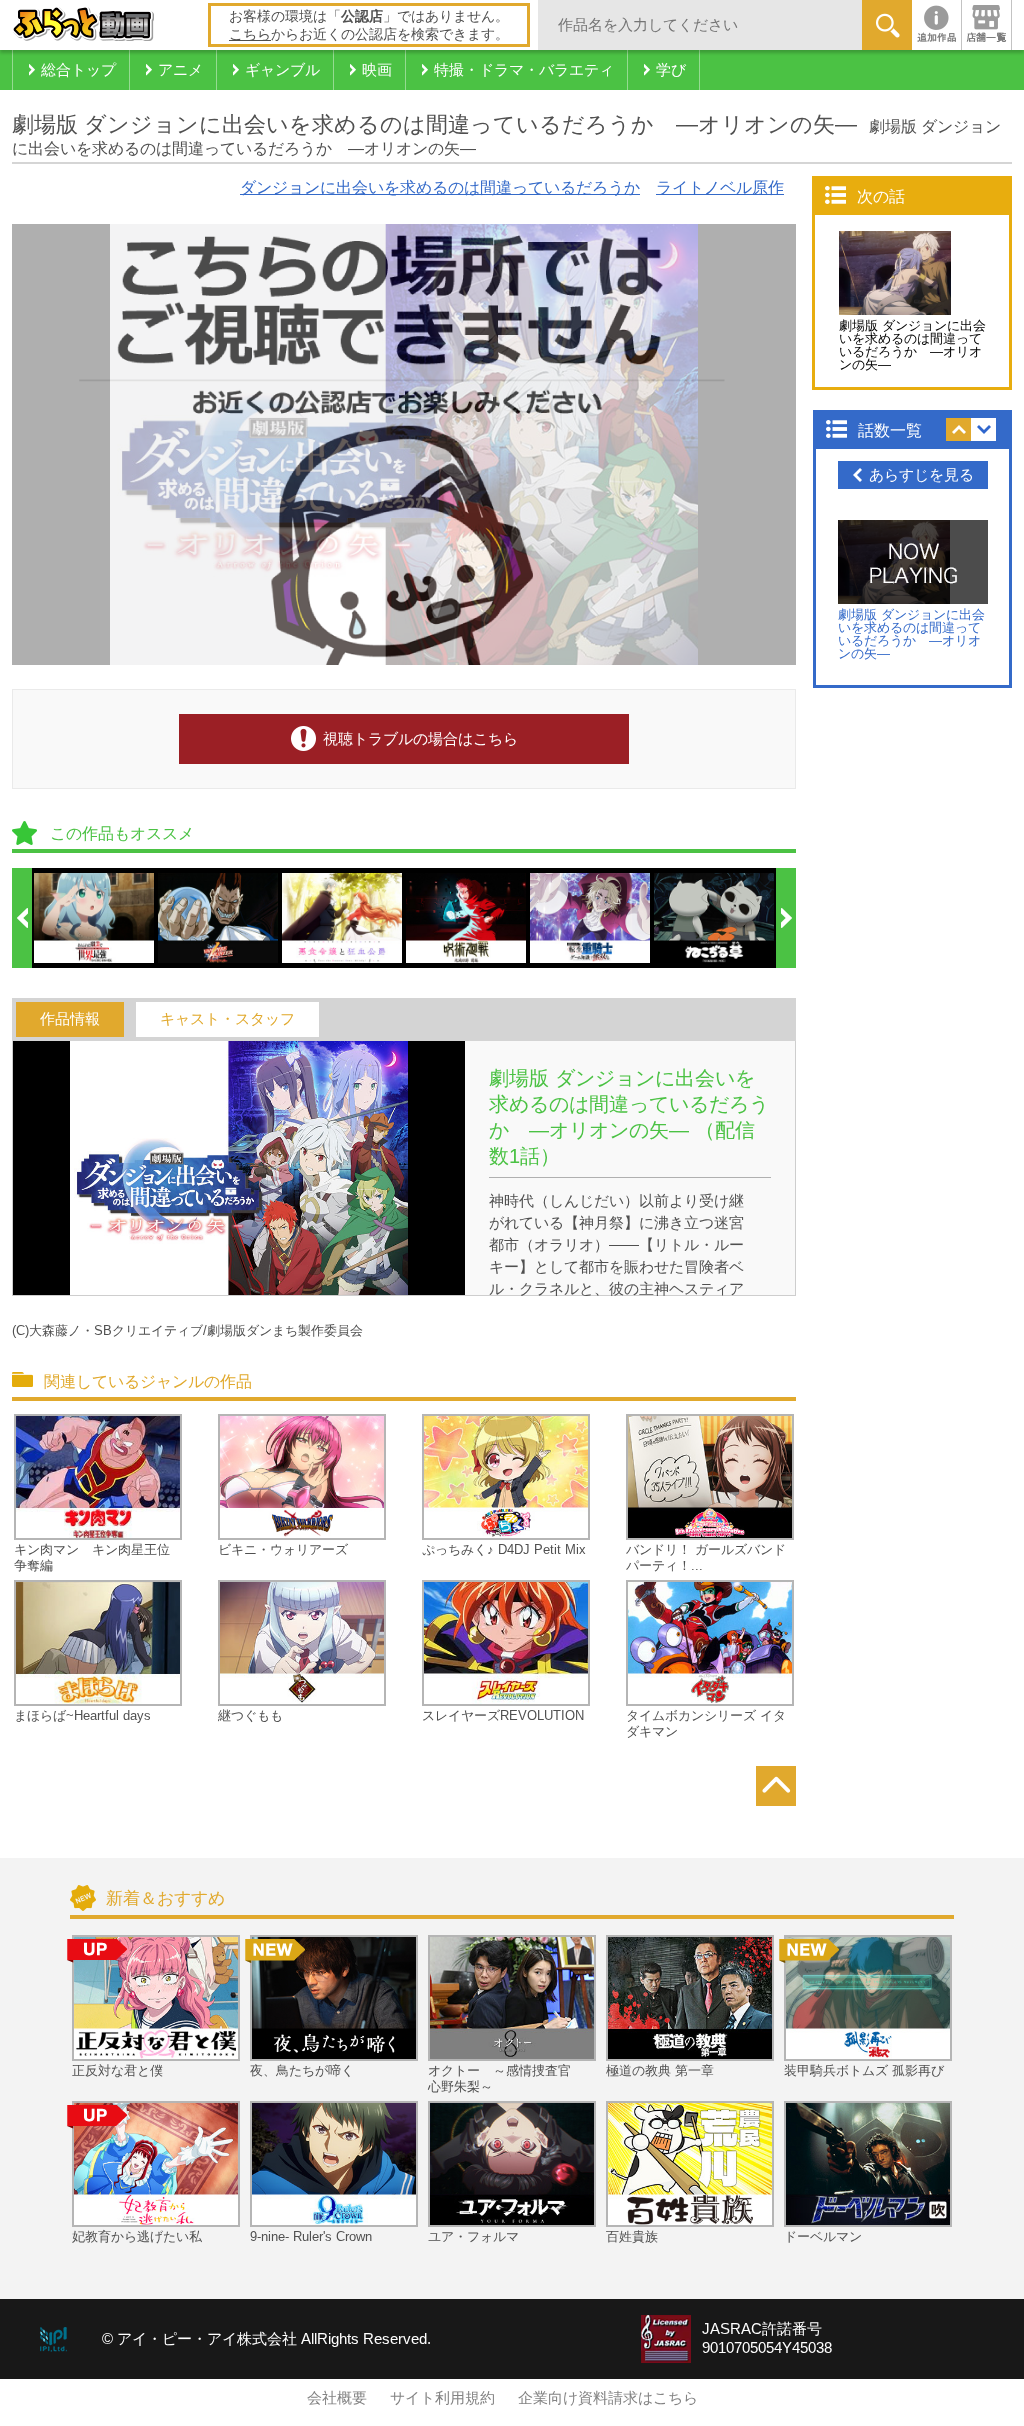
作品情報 (70, 1019)
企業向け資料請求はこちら (608, 2398)
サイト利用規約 (442, 2398)
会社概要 (337, 2398)
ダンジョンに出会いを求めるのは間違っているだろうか (440, 187)
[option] (95, 918)
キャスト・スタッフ (227, 1019)
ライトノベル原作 (720, 187)
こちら (250, 34)
